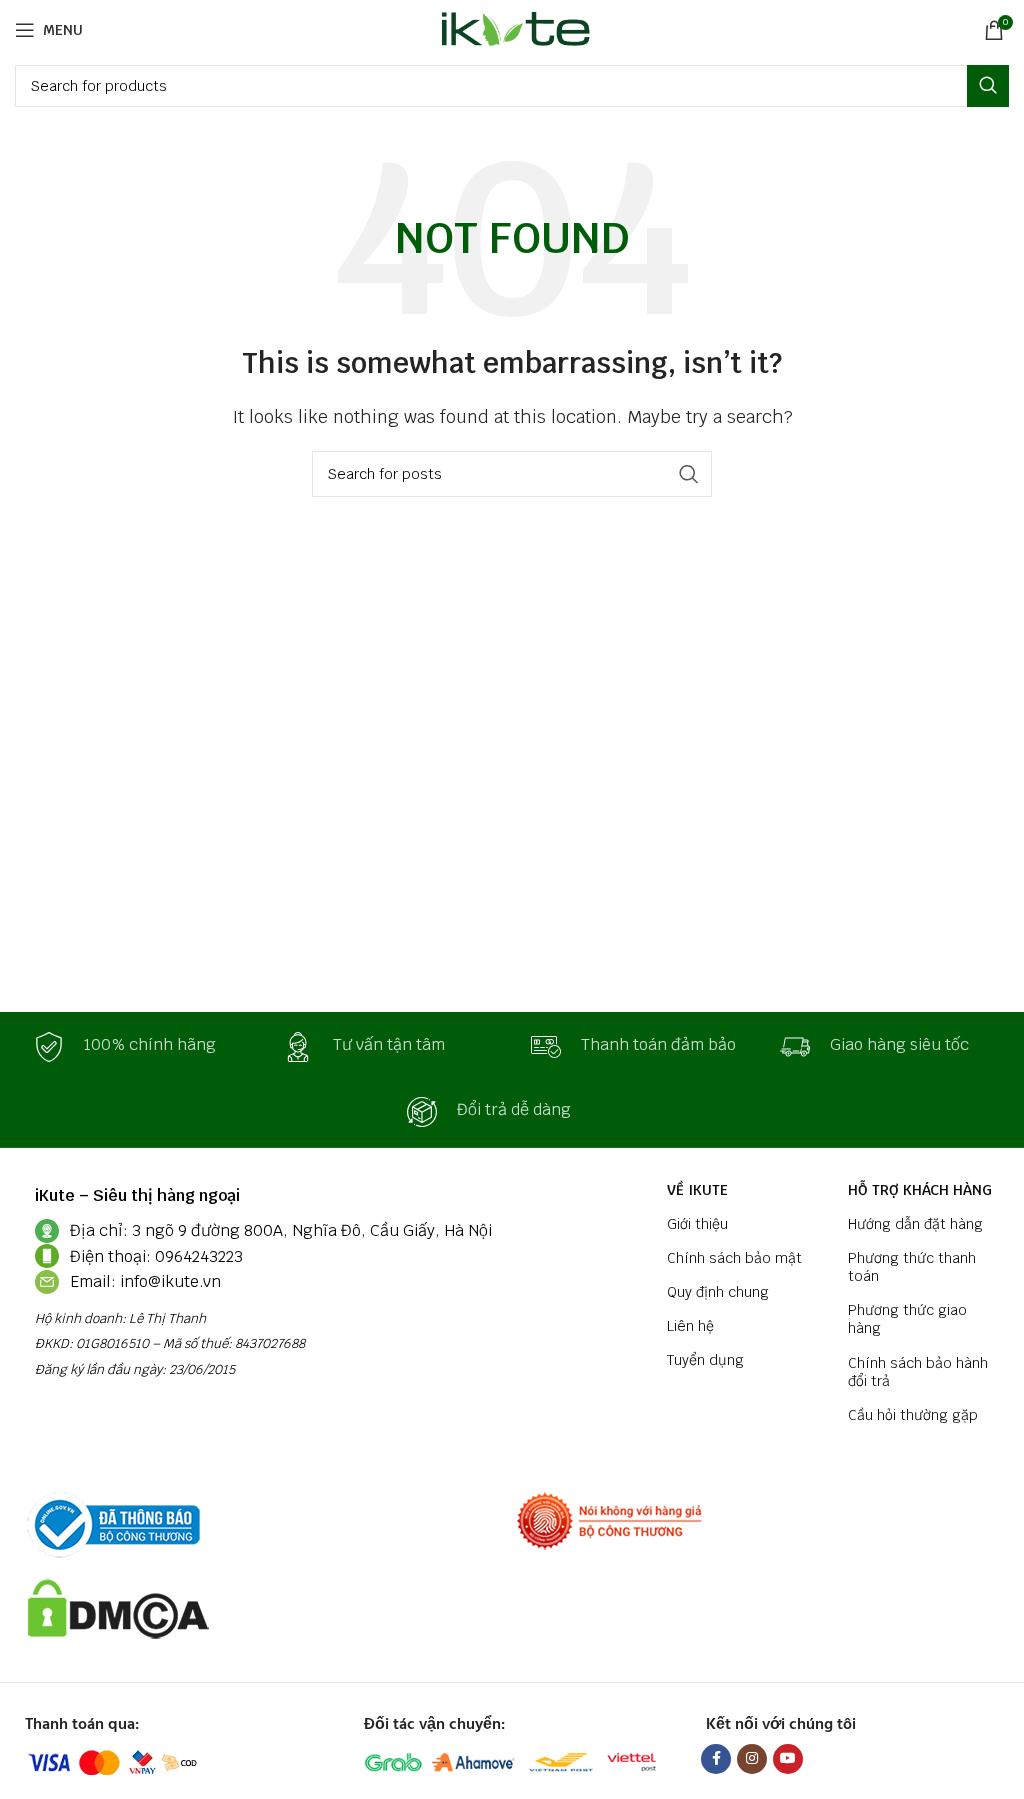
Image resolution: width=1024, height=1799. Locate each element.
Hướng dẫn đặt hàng (915, 1224)
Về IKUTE (697, 1190)
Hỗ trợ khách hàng (920, 1190)
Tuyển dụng (705, 1360)
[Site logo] (512, 28)
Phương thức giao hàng (907, 1319)
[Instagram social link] (752, 1759)
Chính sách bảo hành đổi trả (918, 1372)
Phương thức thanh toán (912, 1267)
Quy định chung (718, 1292)
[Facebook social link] (716, 1759)
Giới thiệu (697, 1224)
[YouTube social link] (788, 1759)
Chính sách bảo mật (734, 1258)
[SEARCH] (988, 86)
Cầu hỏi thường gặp (913, 1415)
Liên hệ (690, 1326)
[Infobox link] (139, 1047)
